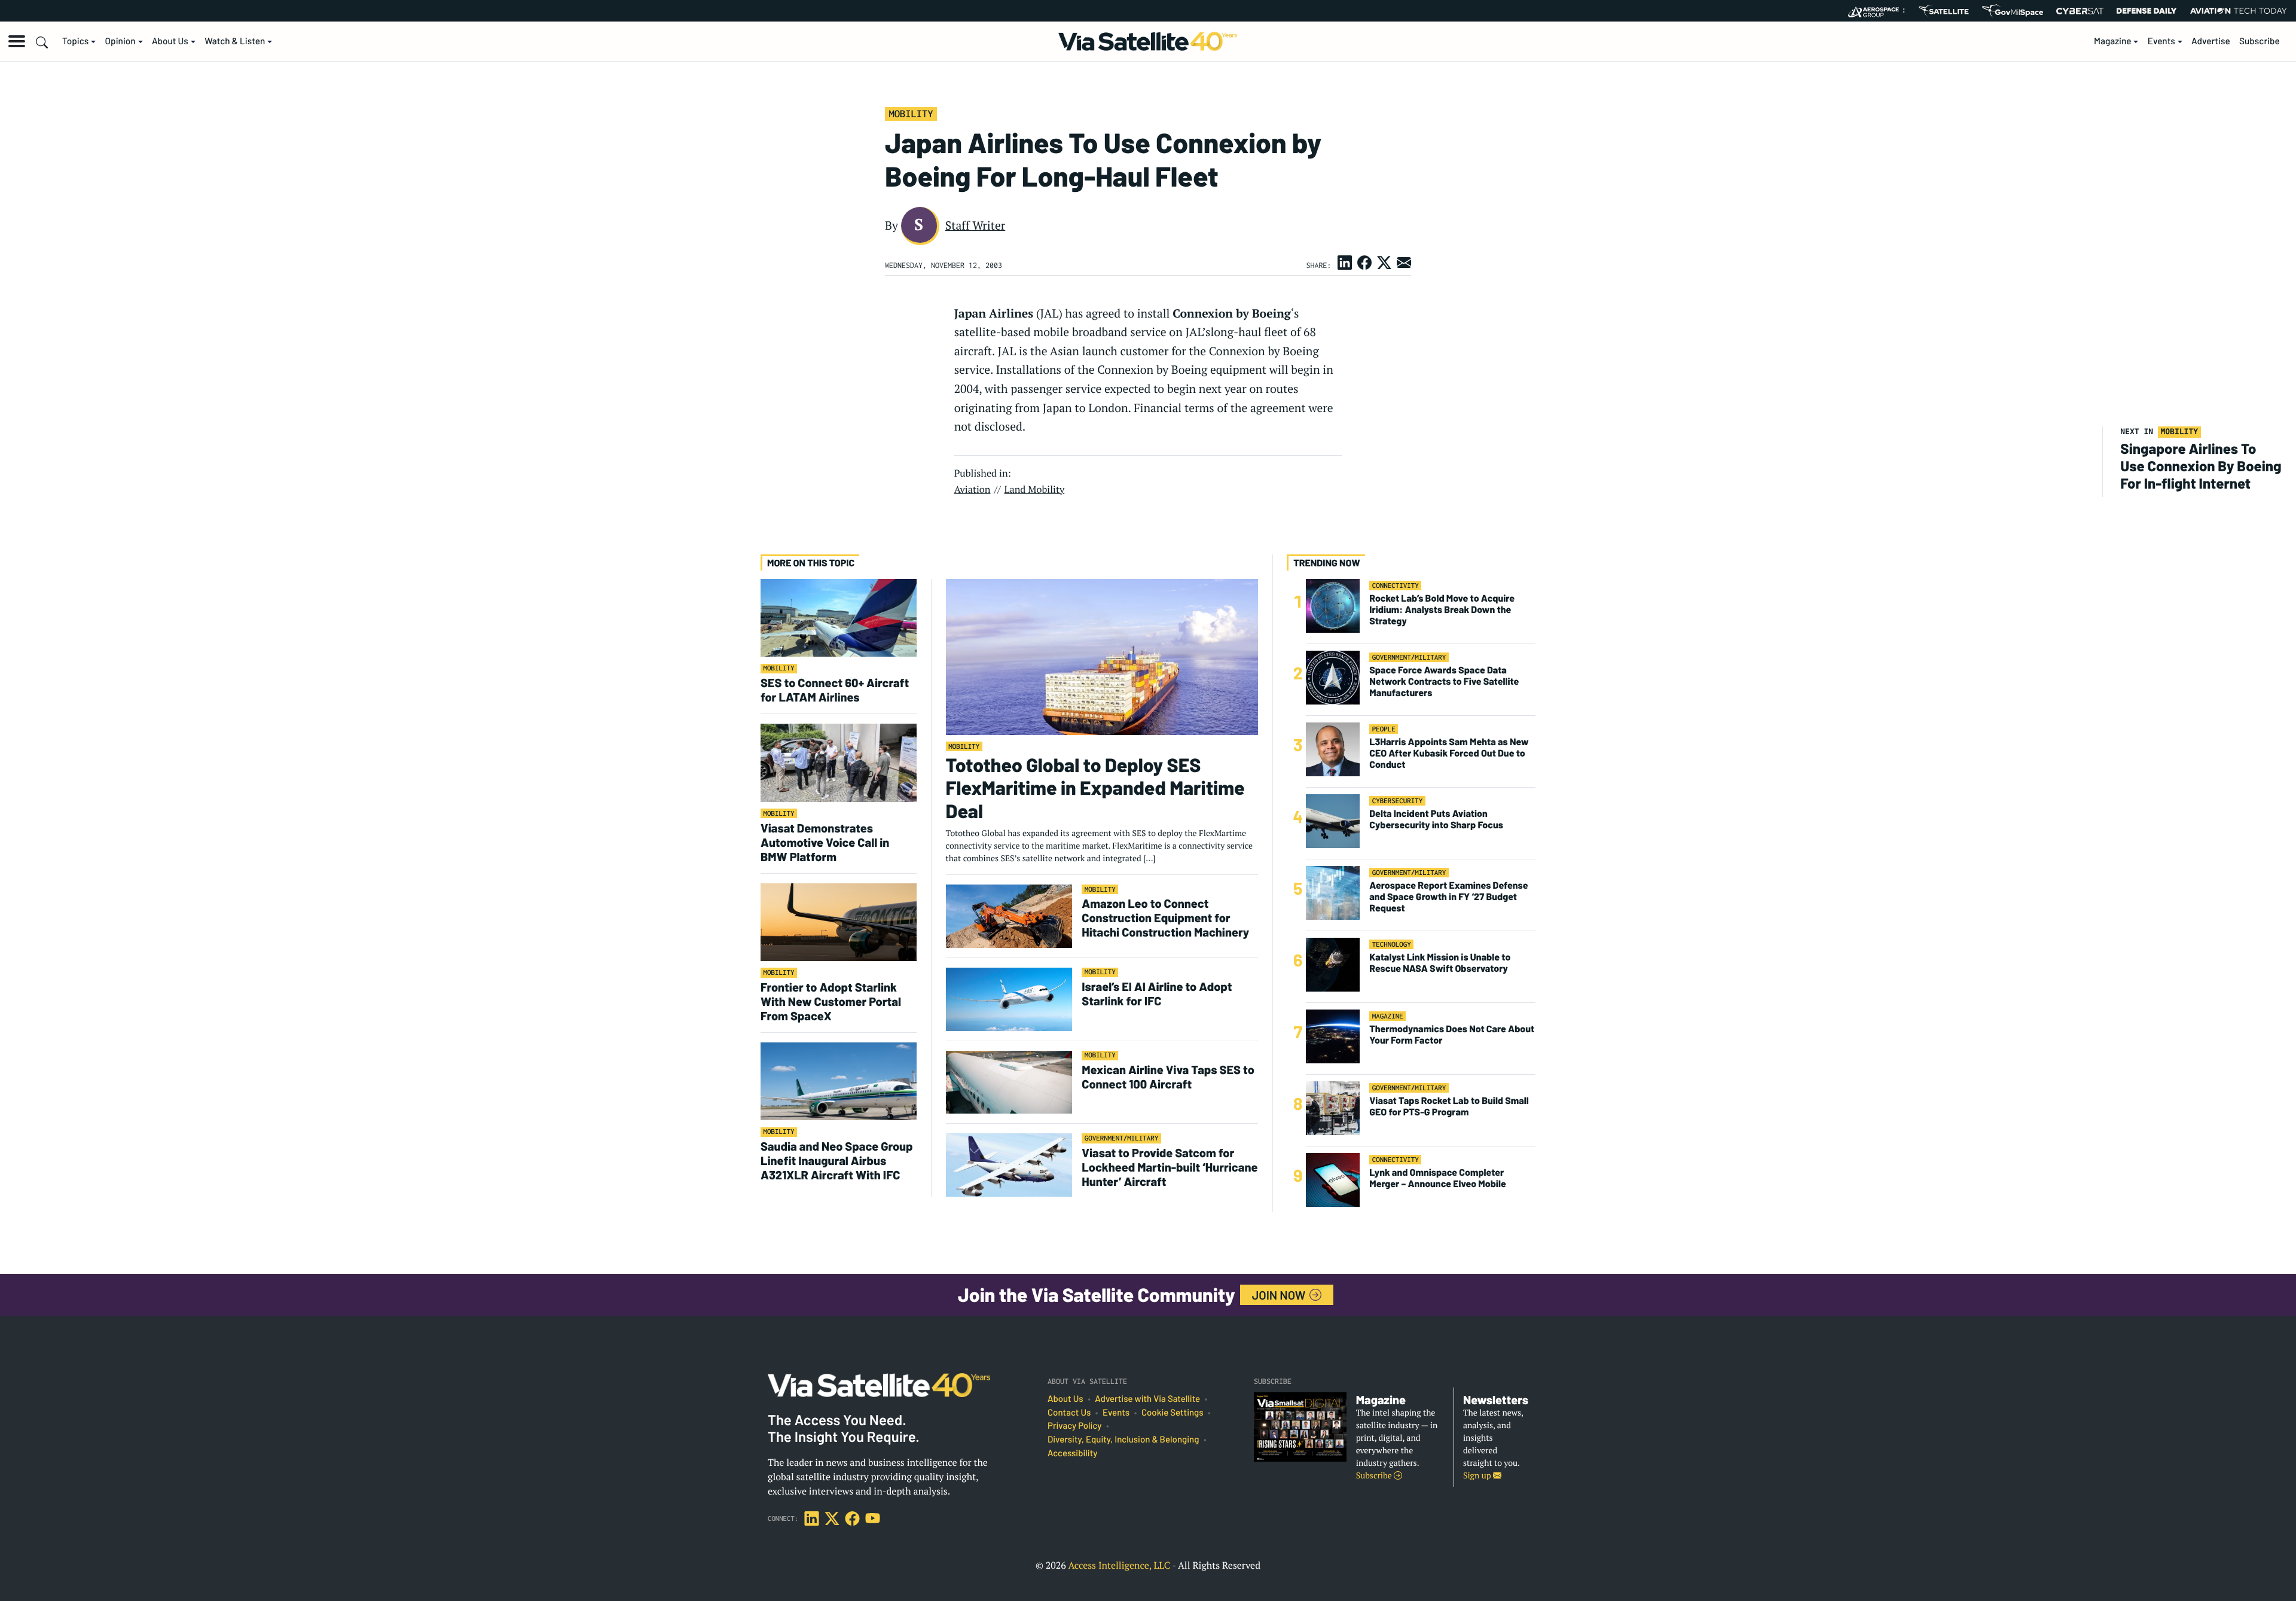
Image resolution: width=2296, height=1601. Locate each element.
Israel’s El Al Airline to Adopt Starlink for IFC (1157, 993)
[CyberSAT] (2080, 11)
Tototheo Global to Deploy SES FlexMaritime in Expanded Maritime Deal (1095, 788)
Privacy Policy (1074, 1426)
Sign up (1478, 1476)
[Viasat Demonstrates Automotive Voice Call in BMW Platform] (839, 762)
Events (2161, 41)
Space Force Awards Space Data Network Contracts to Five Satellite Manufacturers (1444, 681)
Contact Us (1069, 1413)
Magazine (2113, 41)
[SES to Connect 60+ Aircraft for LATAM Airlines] (839, 617)
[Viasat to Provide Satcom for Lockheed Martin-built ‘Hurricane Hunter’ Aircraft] (1009, 1165)
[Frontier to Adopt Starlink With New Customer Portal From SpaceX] (839, 921)
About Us (170, 41)
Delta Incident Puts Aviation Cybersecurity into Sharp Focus (1436, 819)
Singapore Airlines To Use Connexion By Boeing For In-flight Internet (2201, 466)
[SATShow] (1944, 11)
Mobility (911, 114)
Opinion (120, 41)
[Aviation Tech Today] (2239, 11)
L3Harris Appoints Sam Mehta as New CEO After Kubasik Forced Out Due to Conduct (1449, 753)
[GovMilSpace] (2013, 11)
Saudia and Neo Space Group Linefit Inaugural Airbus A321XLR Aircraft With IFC (837, 1160)
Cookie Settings (1173, 1413)
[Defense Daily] (2147, 11)
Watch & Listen (235, 41)
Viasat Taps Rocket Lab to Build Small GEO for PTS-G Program (1449, 1106)
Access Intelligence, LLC (1119, 1565)
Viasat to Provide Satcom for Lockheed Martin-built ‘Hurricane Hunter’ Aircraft (1170, 1167)
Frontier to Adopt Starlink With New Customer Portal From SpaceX (831, 1001)
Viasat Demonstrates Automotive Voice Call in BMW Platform (825, 842)
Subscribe (2260, 41)
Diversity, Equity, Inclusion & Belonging (1123, 1440)
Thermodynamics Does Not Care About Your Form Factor (1452, 1035)
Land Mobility (1035, 489)
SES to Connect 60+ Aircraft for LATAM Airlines (835, 690)
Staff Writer (976, 225)
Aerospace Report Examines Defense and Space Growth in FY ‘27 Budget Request (1448, 897)
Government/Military (1122, 1138)
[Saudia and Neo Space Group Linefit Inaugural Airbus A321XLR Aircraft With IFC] (839, 1081)
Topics (75, 41)
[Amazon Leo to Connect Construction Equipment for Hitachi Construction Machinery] (1009, 915)
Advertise (2211, 41)
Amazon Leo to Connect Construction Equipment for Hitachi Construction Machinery (1165, 917)
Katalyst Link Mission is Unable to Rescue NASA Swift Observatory (1440, 963)
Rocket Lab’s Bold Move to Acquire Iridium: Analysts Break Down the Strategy (1442, 610)
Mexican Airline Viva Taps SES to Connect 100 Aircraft (1168, 1077)
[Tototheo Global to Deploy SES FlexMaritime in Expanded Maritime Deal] (1102, 656)
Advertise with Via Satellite (1147, 1399)
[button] (17, 41)
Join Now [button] (1280, 1295)
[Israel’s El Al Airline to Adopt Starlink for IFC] (1009, 998)
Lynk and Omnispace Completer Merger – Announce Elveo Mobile (1438, 1178)
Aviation (973, 489)
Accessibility (1072, 1453)
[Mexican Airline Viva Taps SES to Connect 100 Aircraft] (1009, 1082)
